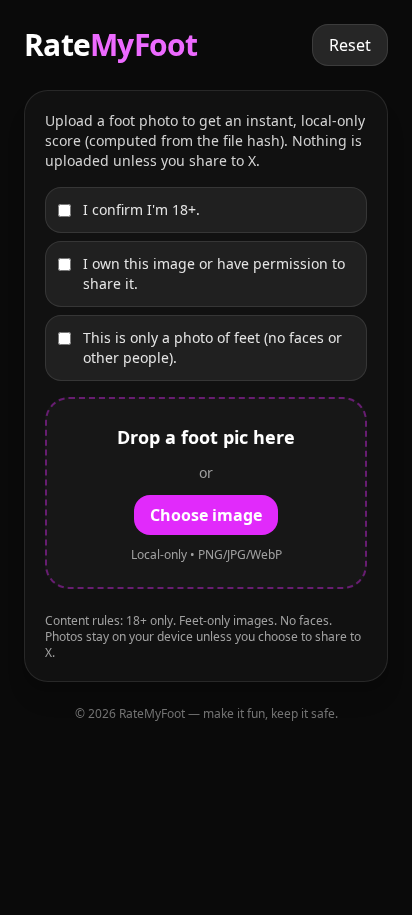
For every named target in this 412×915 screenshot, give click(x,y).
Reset (350, 45)
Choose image (206, 515)
